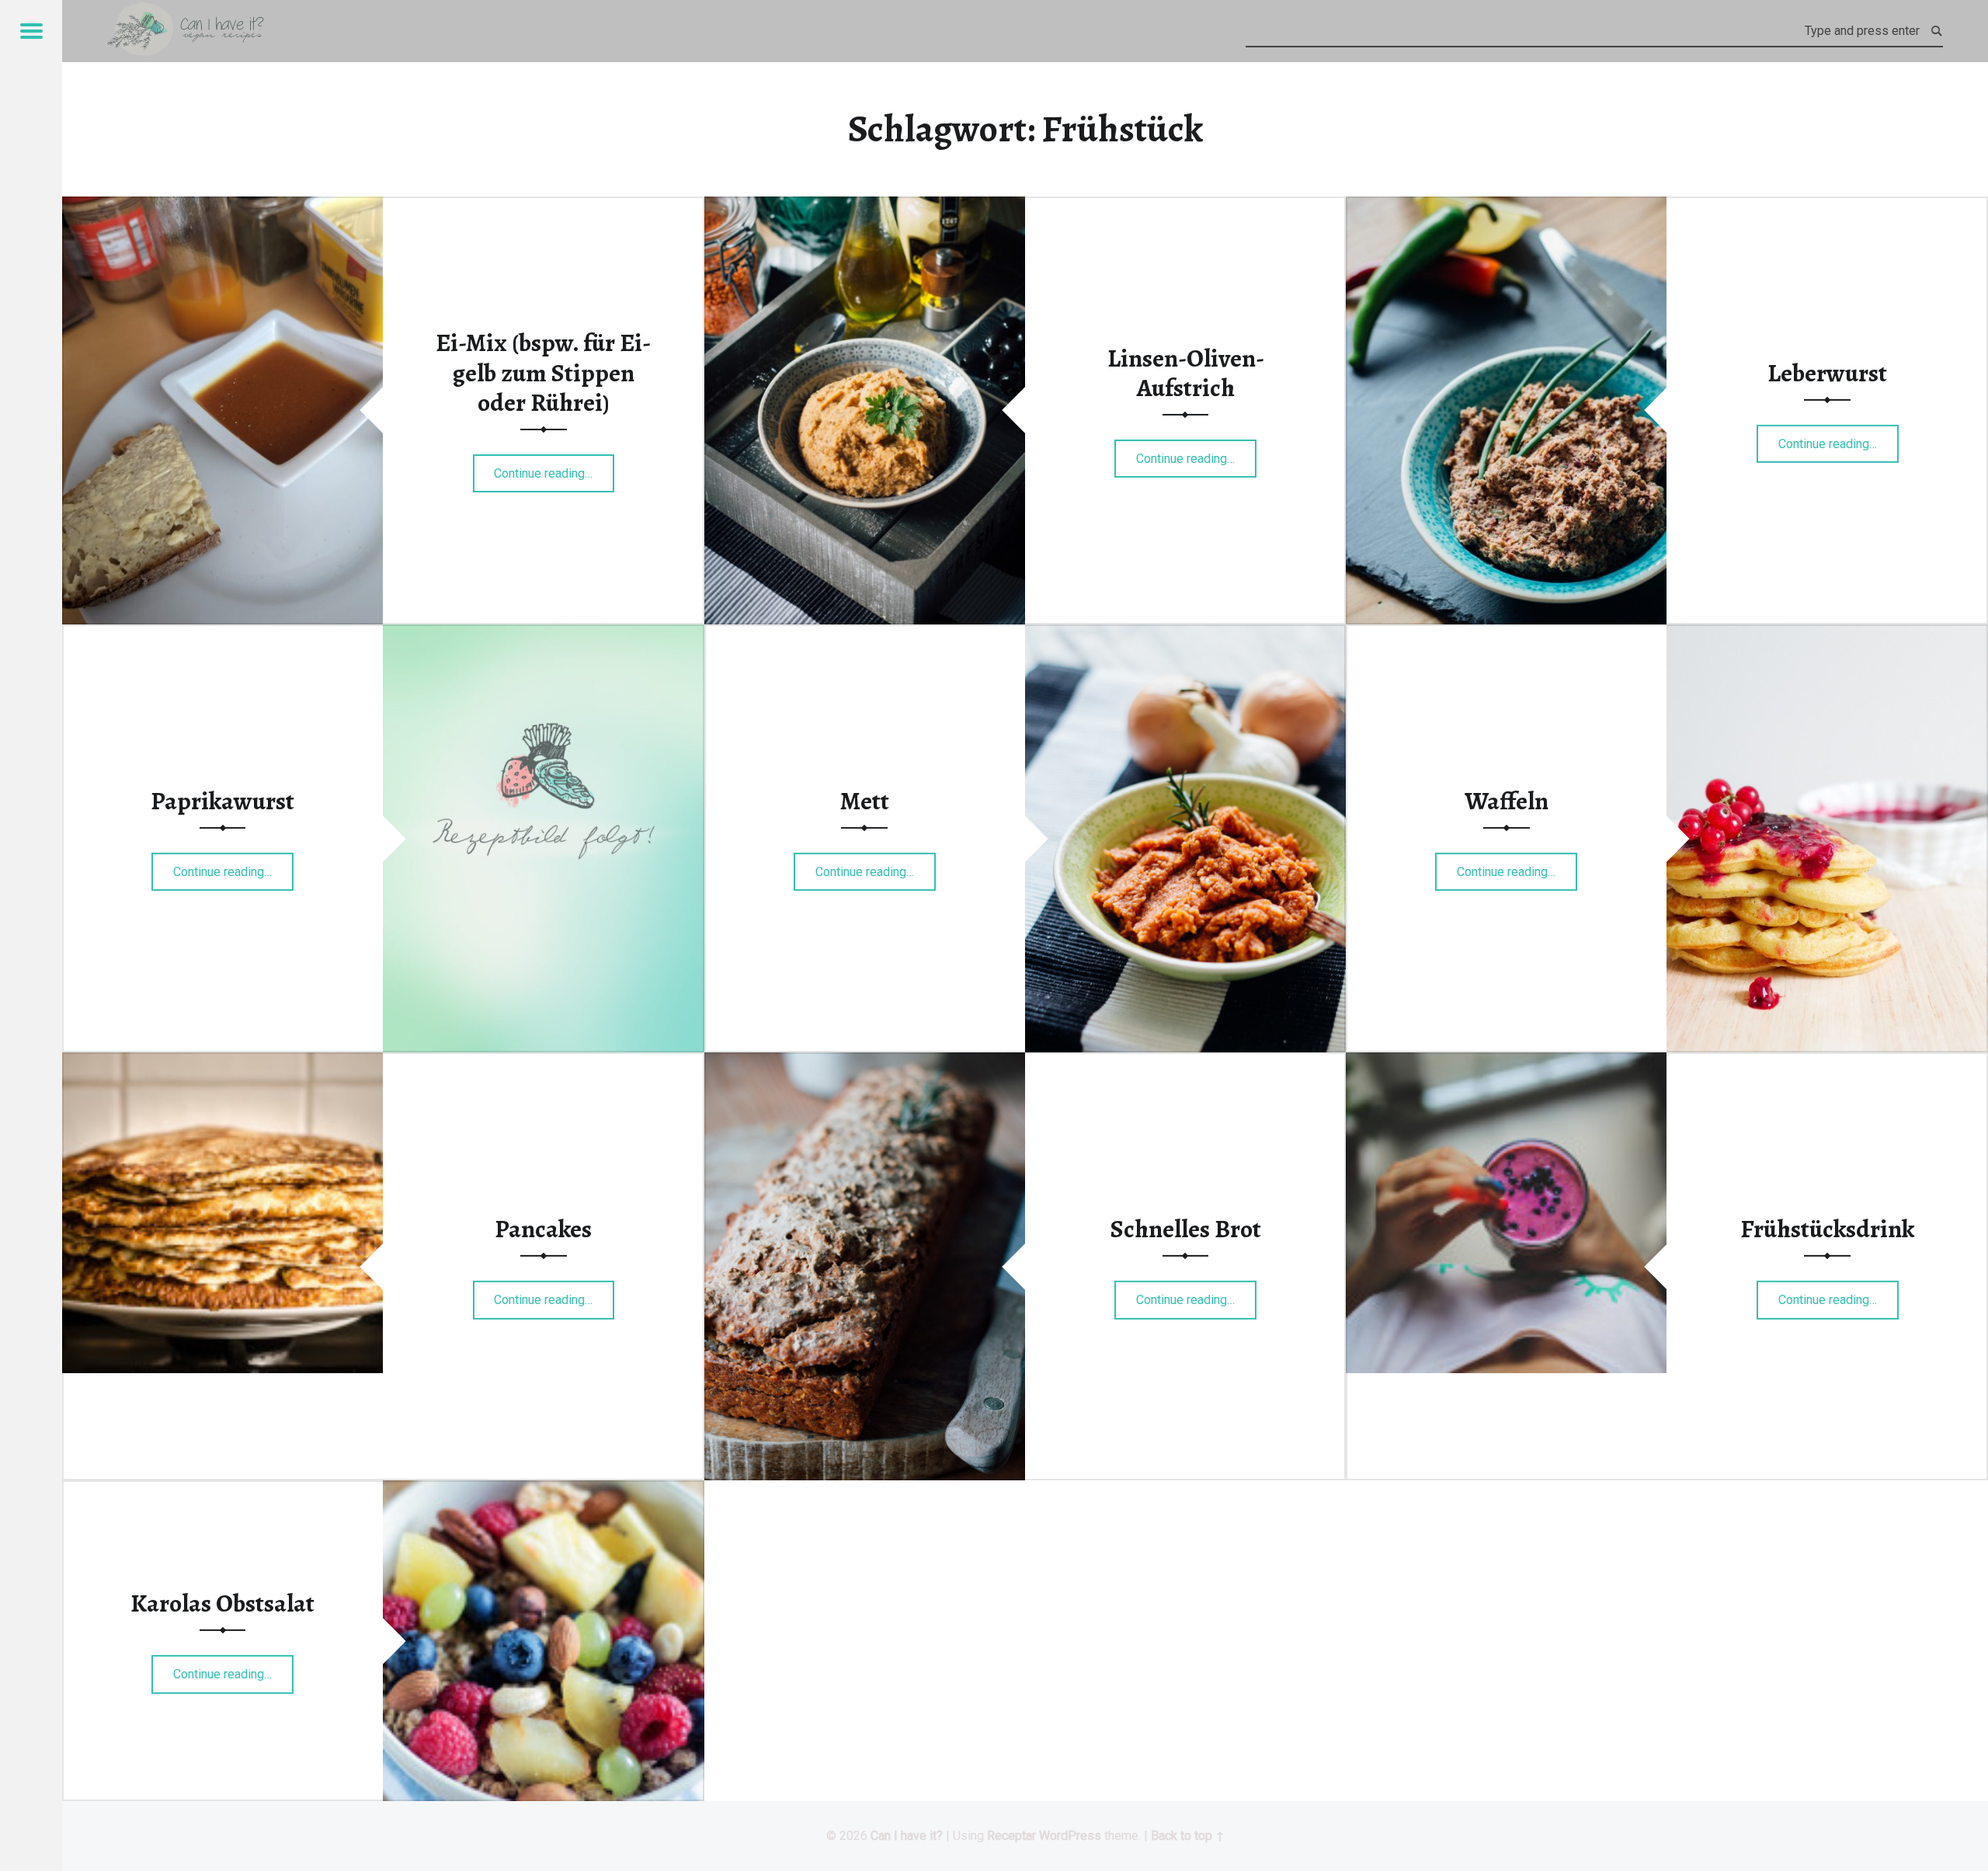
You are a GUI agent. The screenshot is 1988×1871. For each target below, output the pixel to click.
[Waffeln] (1827, 634)
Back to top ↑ (1188, 1836)
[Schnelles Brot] (865, 1062)
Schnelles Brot (1186, 1229)
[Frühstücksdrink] (1506, 1062)
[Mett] (1185, 634)
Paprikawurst (222, 801)
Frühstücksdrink (1827, 1229)
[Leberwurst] (1506, 206)
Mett (865, 801)
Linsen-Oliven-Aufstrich (1186, 373)
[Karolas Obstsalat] (543, 1490)
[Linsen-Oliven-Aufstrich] (865, 206)
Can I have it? (907, 1836)
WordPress (1070, 1836)
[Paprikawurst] (543, 634)
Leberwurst (1827, 373)
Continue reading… (554, 468)
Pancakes (543, 1229)
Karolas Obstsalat (222, 1603)
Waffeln (1507, 801)
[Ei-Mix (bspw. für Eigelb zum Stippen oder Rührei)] (222, 206)
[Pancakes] (222, 1062)
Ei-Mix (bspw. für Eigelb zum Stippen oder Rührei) (543, 372)
